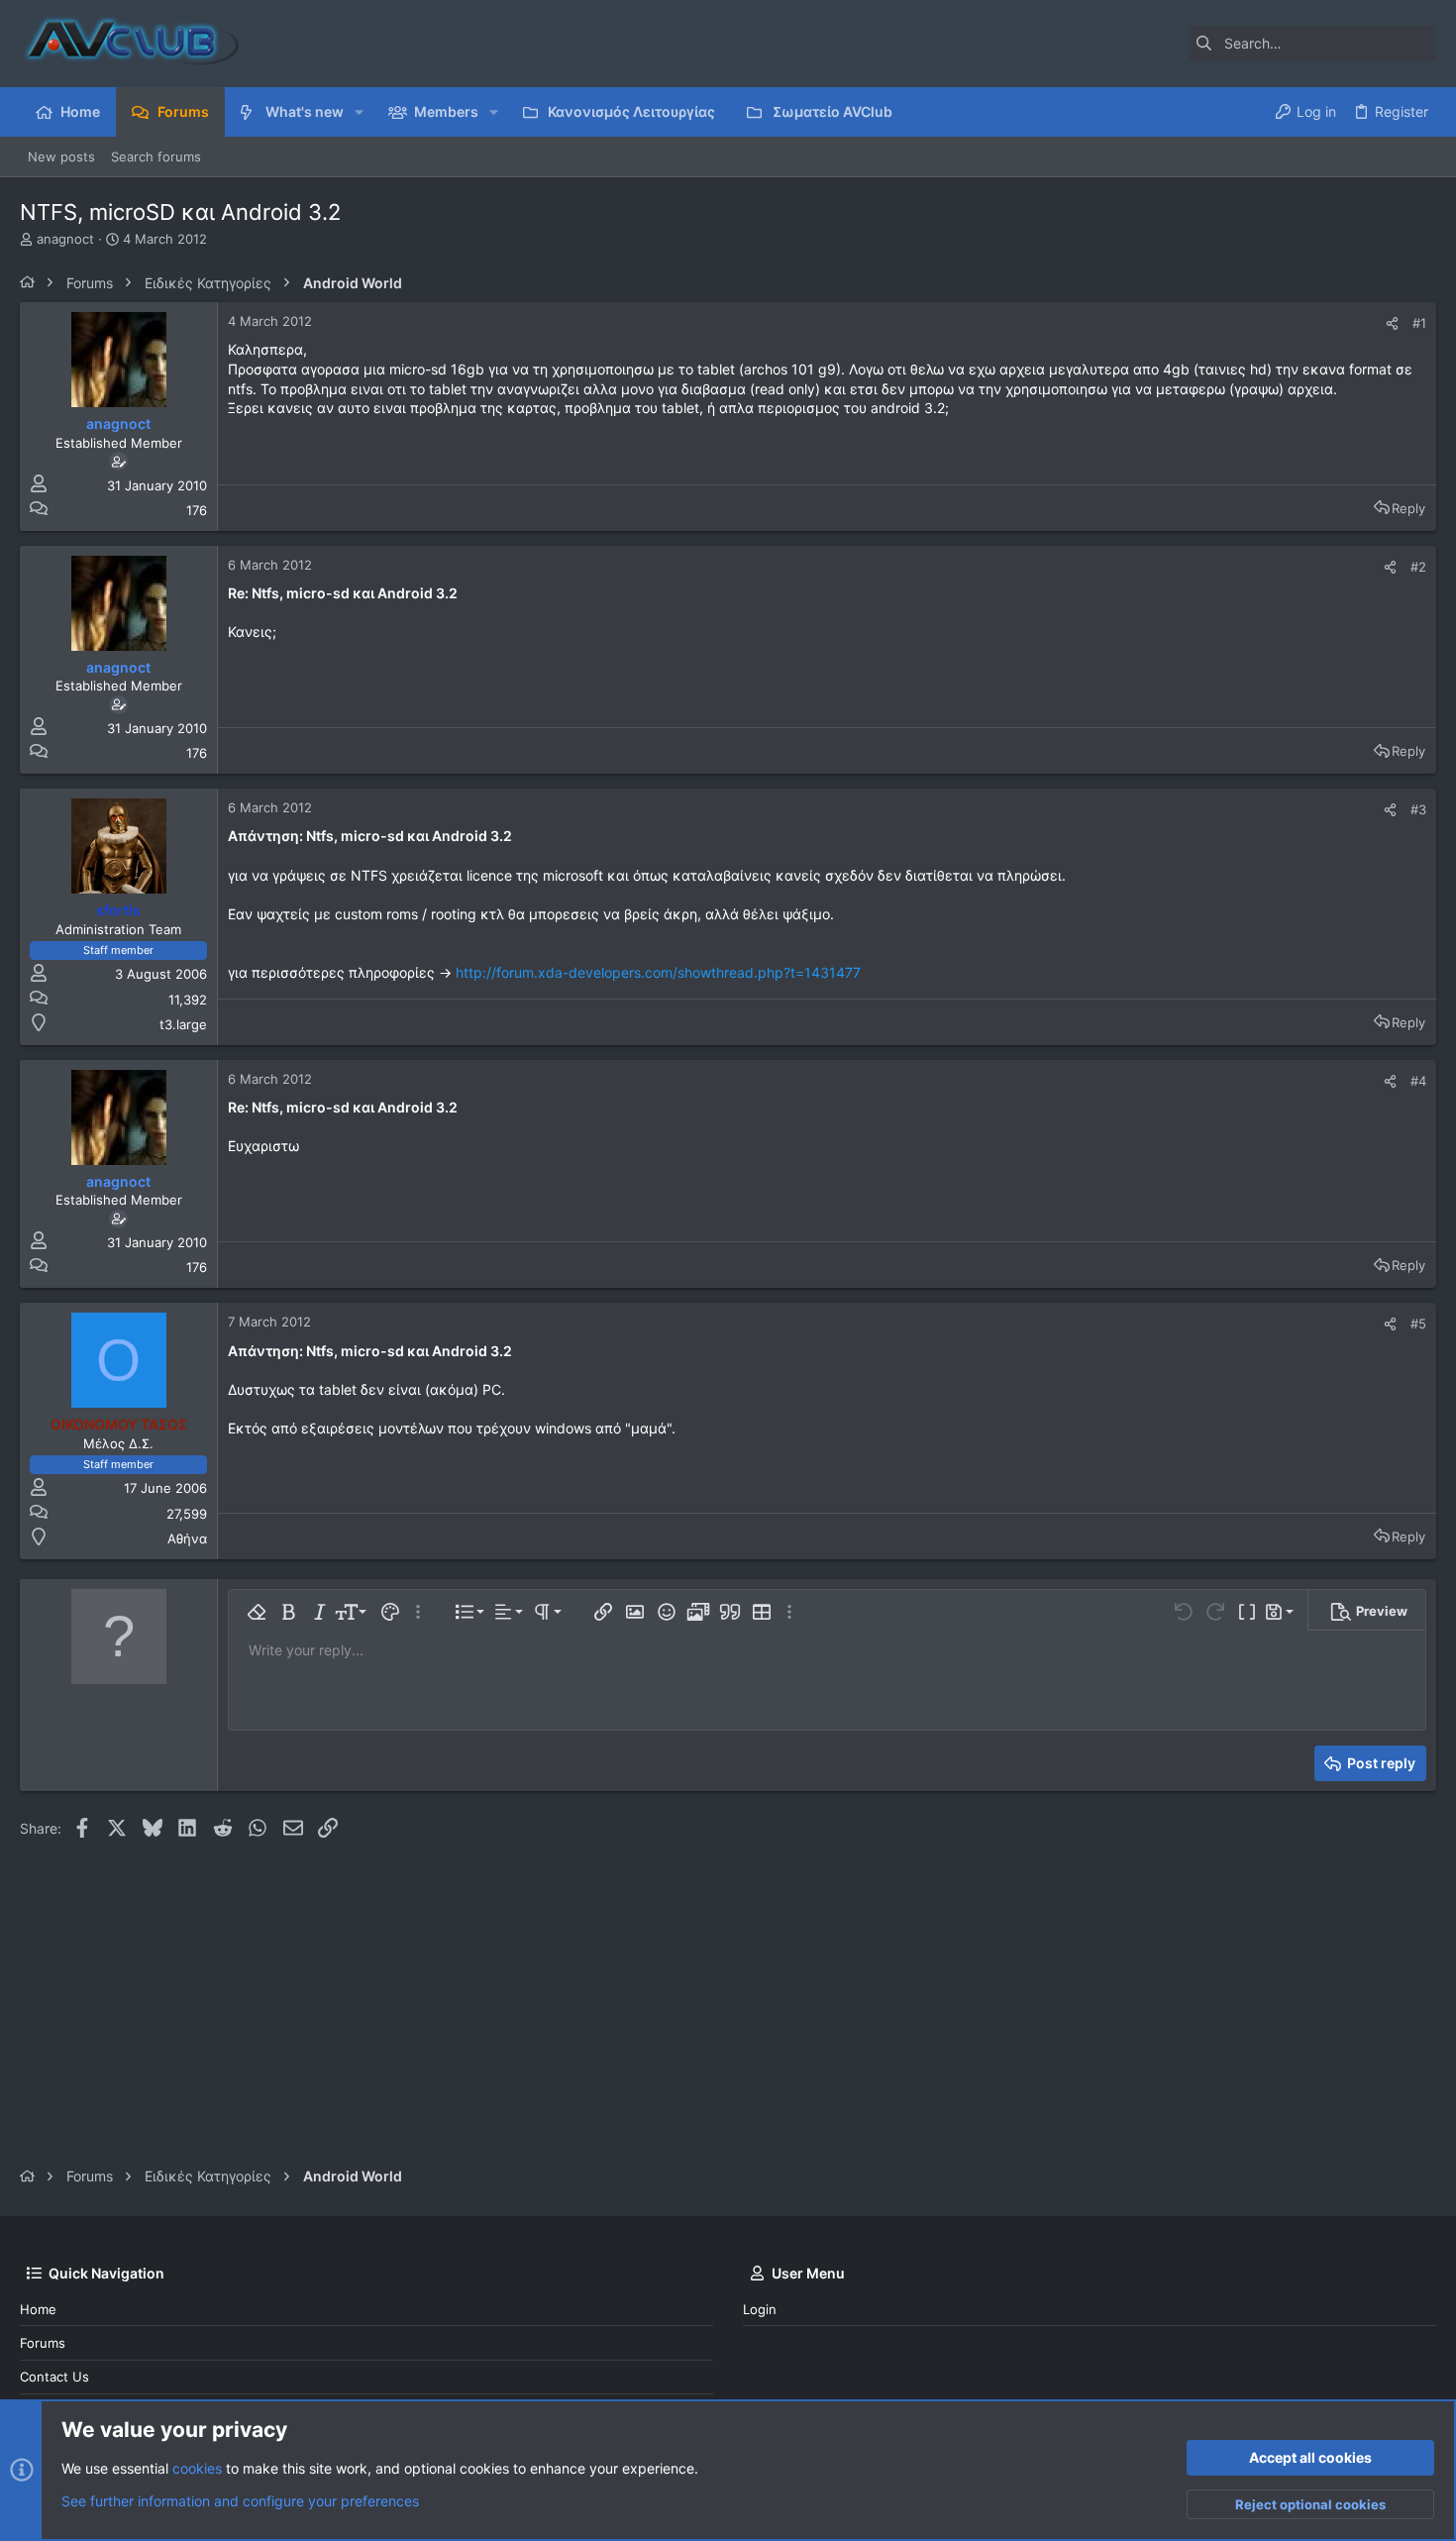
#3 (1418, 809)
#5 (1418, 1323)
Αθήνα (187, 1538)
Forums (43, 2343)
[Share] (1392, 323)
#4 (1418, 1081)
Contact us (54, 2377)
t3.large (183, 1024)
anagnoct (65, 239)
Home (38, 2309)
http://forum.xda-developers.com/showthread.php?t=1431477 (658, 972)
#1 (1419, 323)
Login (760, 2309)
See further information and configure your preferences (240, 2501)
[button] (359, 112)
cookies (197, 2468)
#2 (1418, 567)
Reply (1408, 508)
